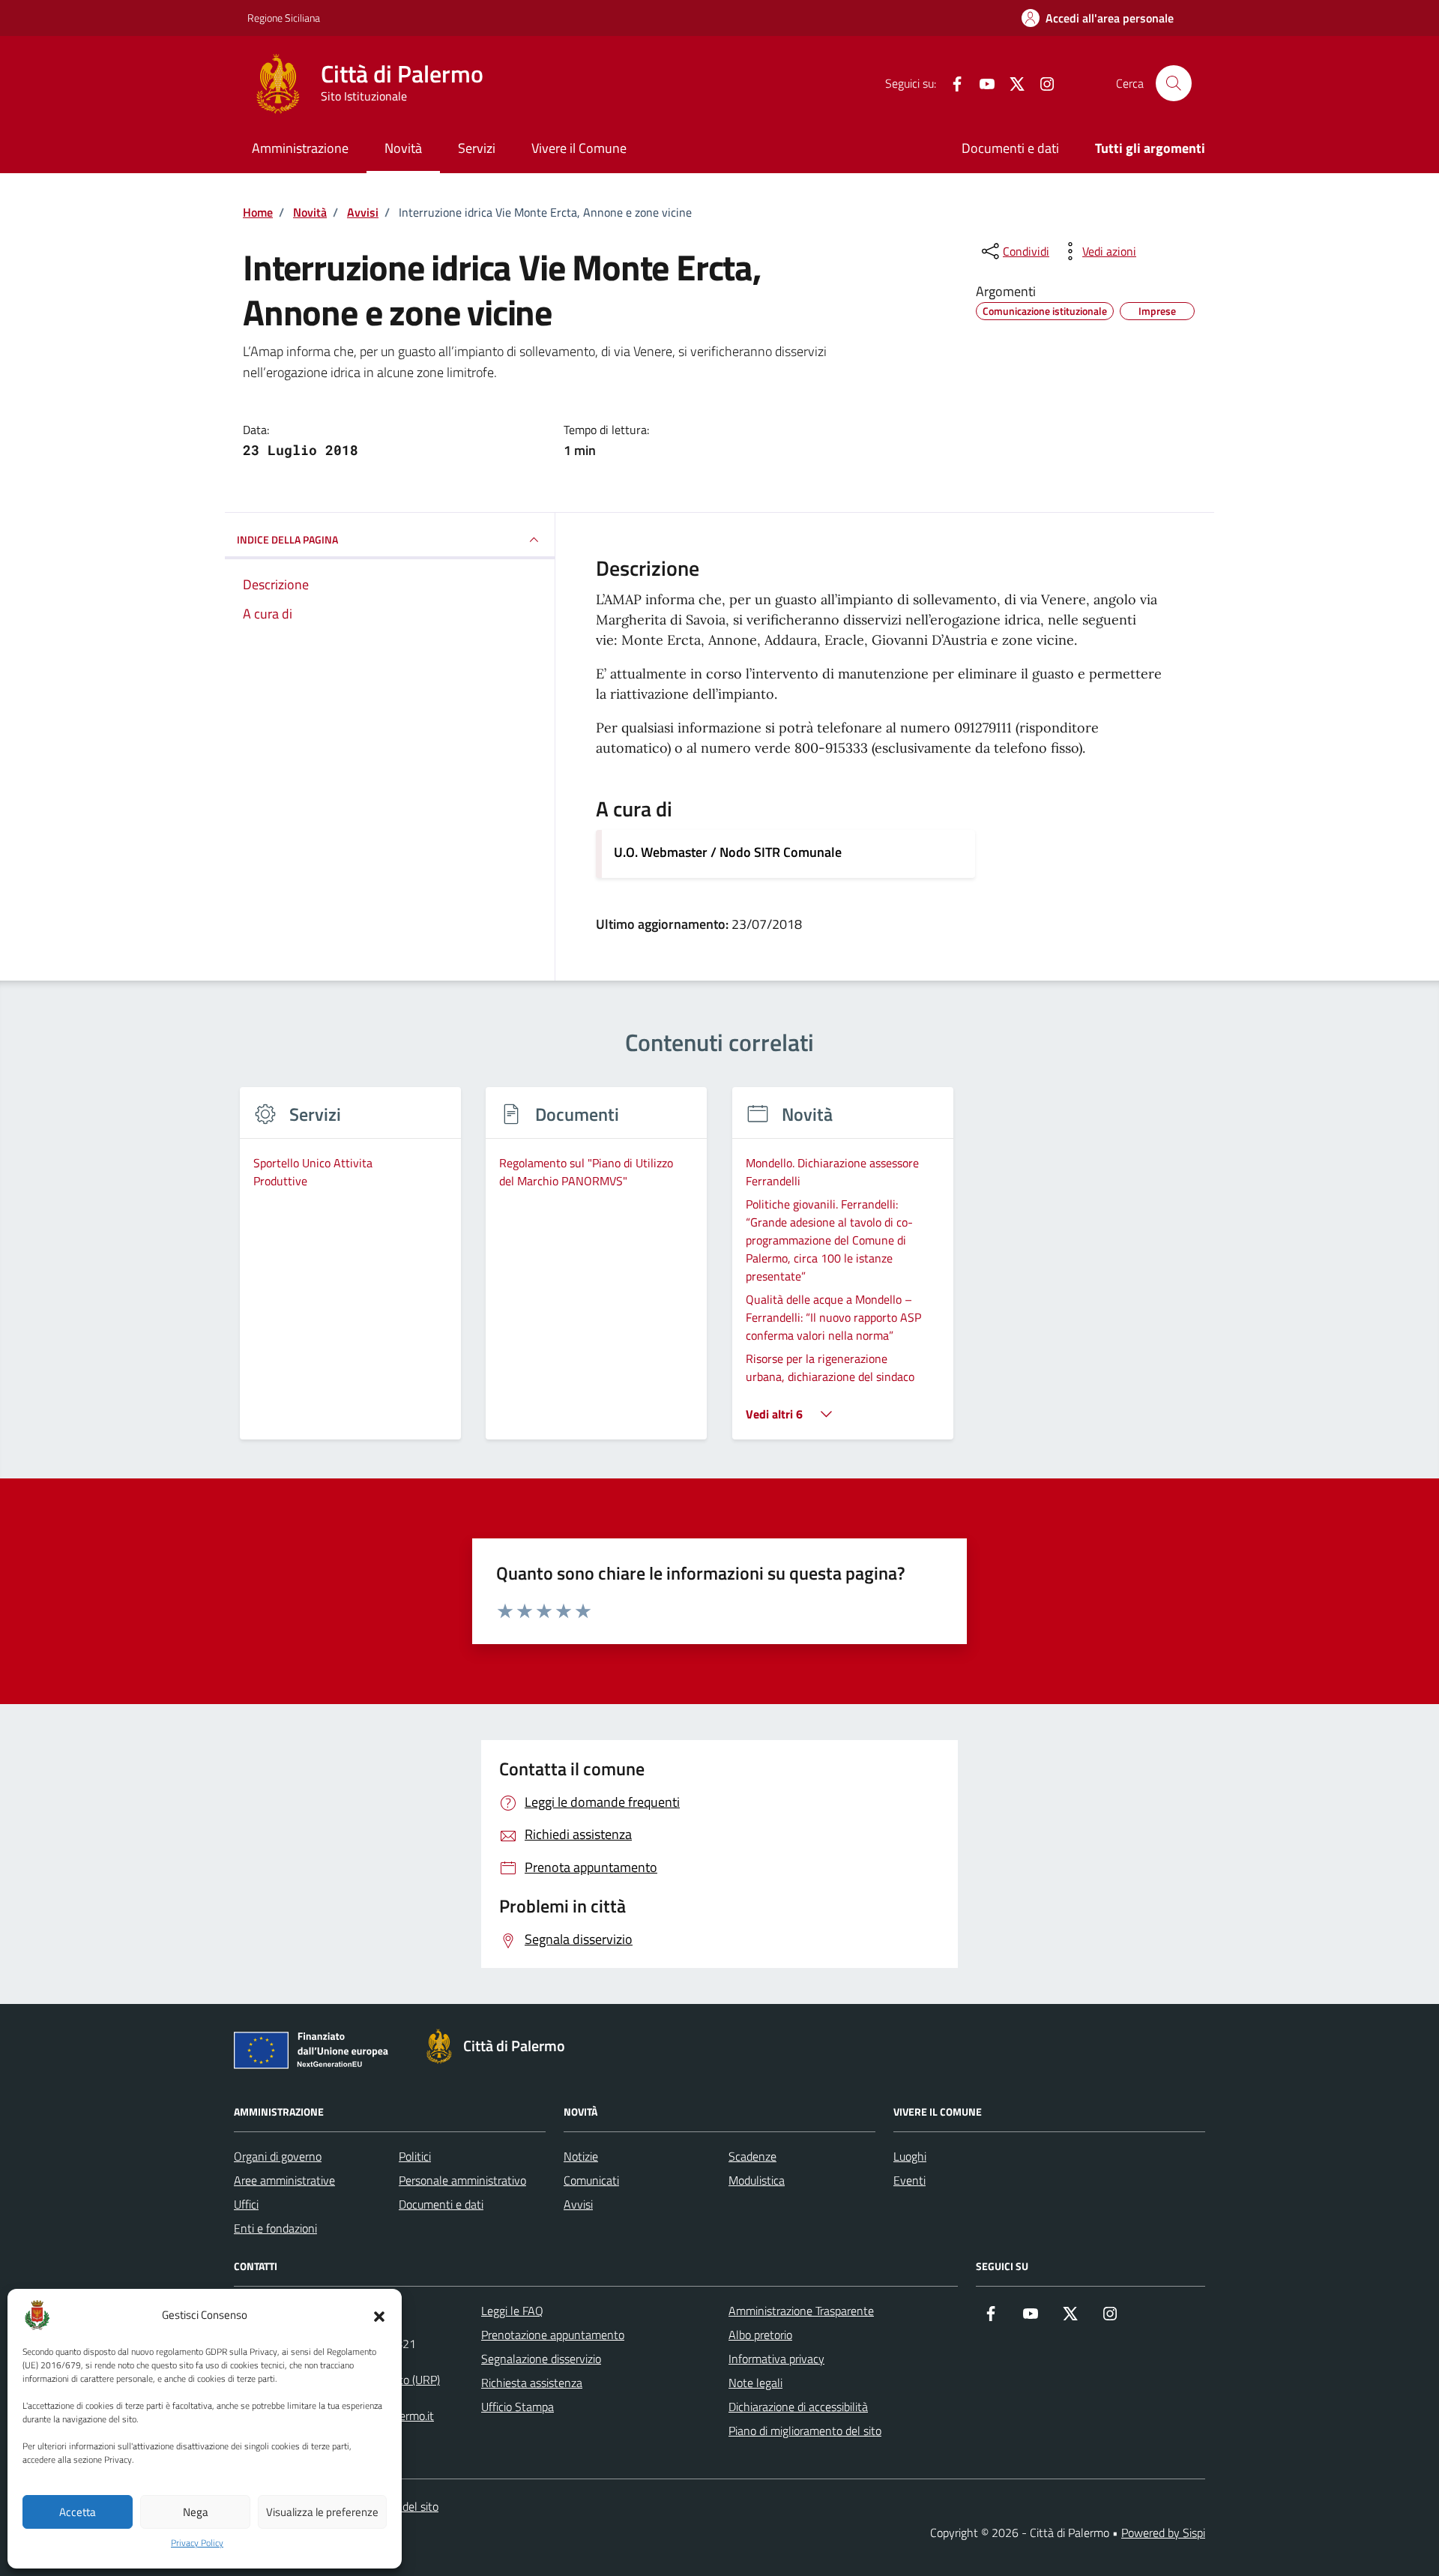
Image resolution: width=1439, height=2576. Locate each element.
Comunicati (591, 2180)
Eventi (909, 2180)
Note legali (755, 2383)
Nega (196, 2512)
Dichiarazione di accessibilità (798, 2407)
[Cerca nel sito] (1174, 83)
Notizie (581, 2156)
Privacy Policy (197, 2543)
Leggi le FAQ (512, 2311)
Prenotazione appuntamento (553, 2335)
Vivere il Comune (579, 148)
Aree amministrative (284, 2180)
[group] (350, 1273)
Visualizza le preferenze (322, 2512)
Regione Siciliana (284, 18)
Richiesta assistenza (532, 2383)
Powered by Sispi (1163, 2533)
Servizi (477, 148)
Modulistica (757, 2180)
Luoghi (910, 2156)
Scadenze (752, 2156)
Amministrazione (300, 148)
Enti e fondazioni (275, 2228)
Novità (403, 148)
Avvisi (578, 2204)
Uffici (246, 2204)
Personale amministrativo (462, 2180)
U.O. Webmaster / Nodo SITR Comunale (728, 852)
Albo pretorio (760, 2335)
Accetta (78, 2512)
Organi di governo (278, 2156)
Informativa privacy (776, 2359)
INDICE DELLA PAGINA (287, 539)
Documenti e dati (1010, 148)
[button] (379, 2315)
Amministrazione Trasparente (801, 2311)
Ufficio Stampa (518, 2407)
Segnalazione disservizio (541, 2359)
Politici (415, 2156)
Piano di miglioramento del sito (805, 2431)
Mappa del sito (402, 2506)
